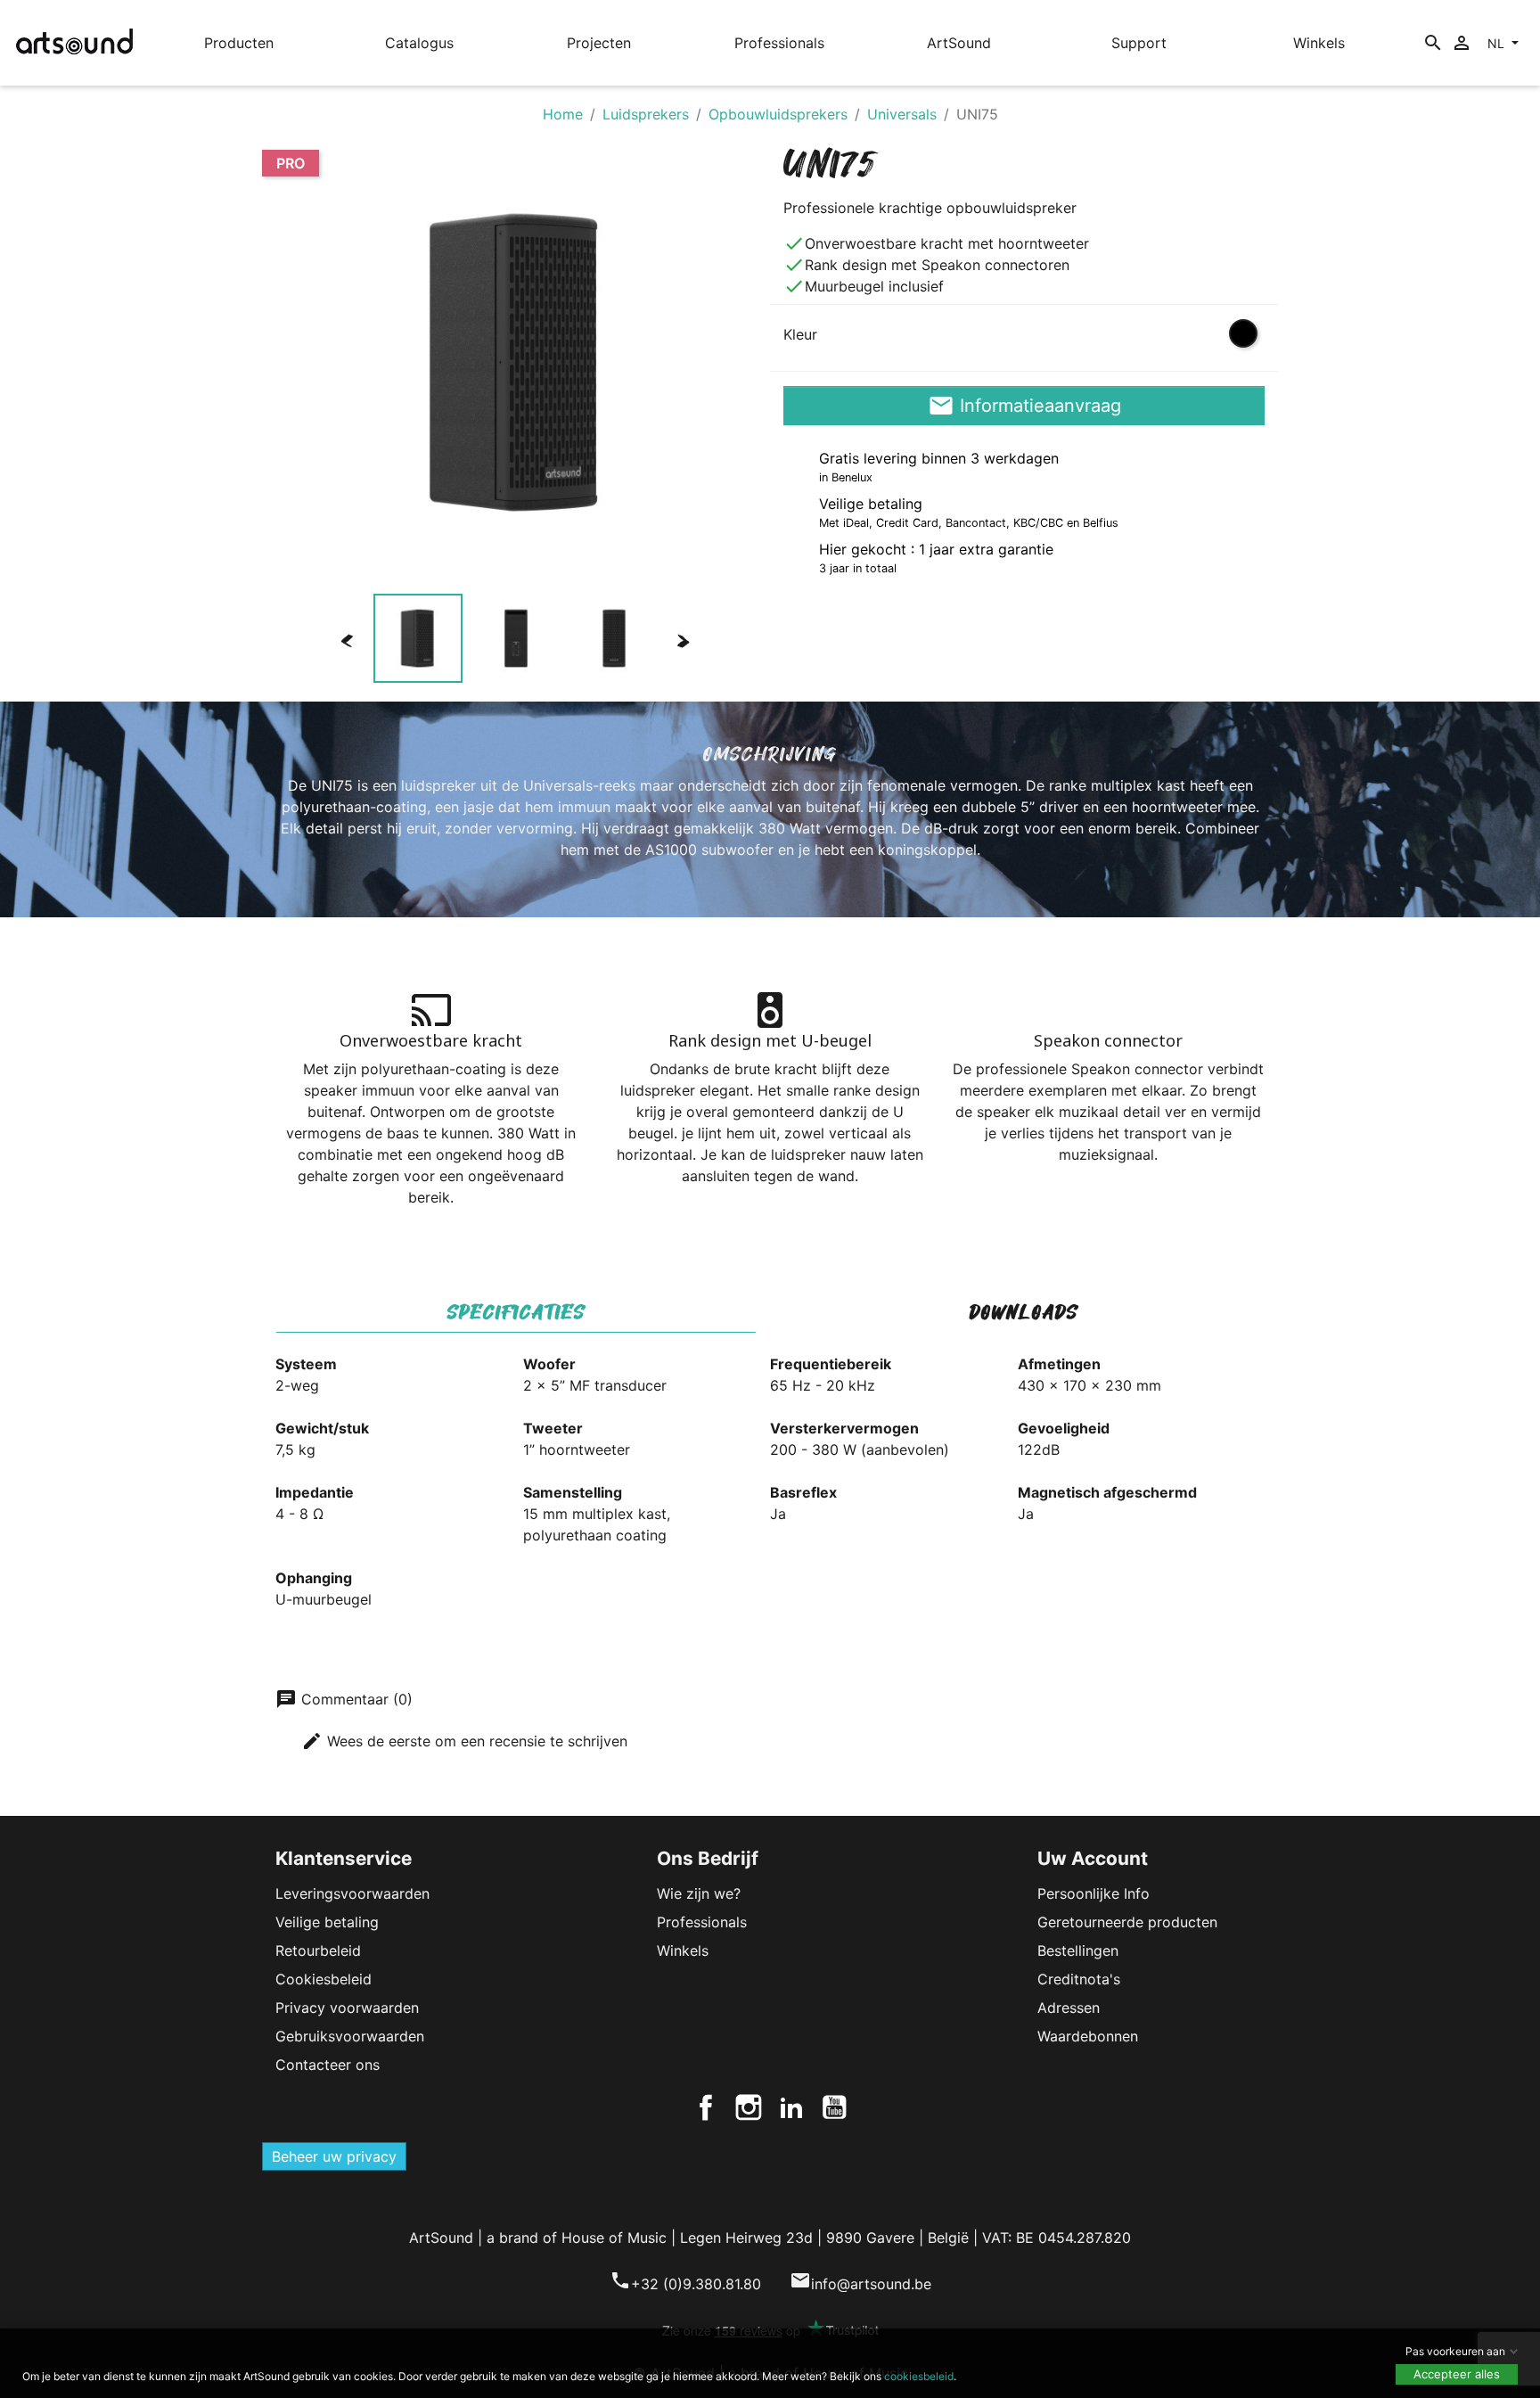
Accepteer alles (1457, 2374)
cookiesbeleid (919, 2376)
